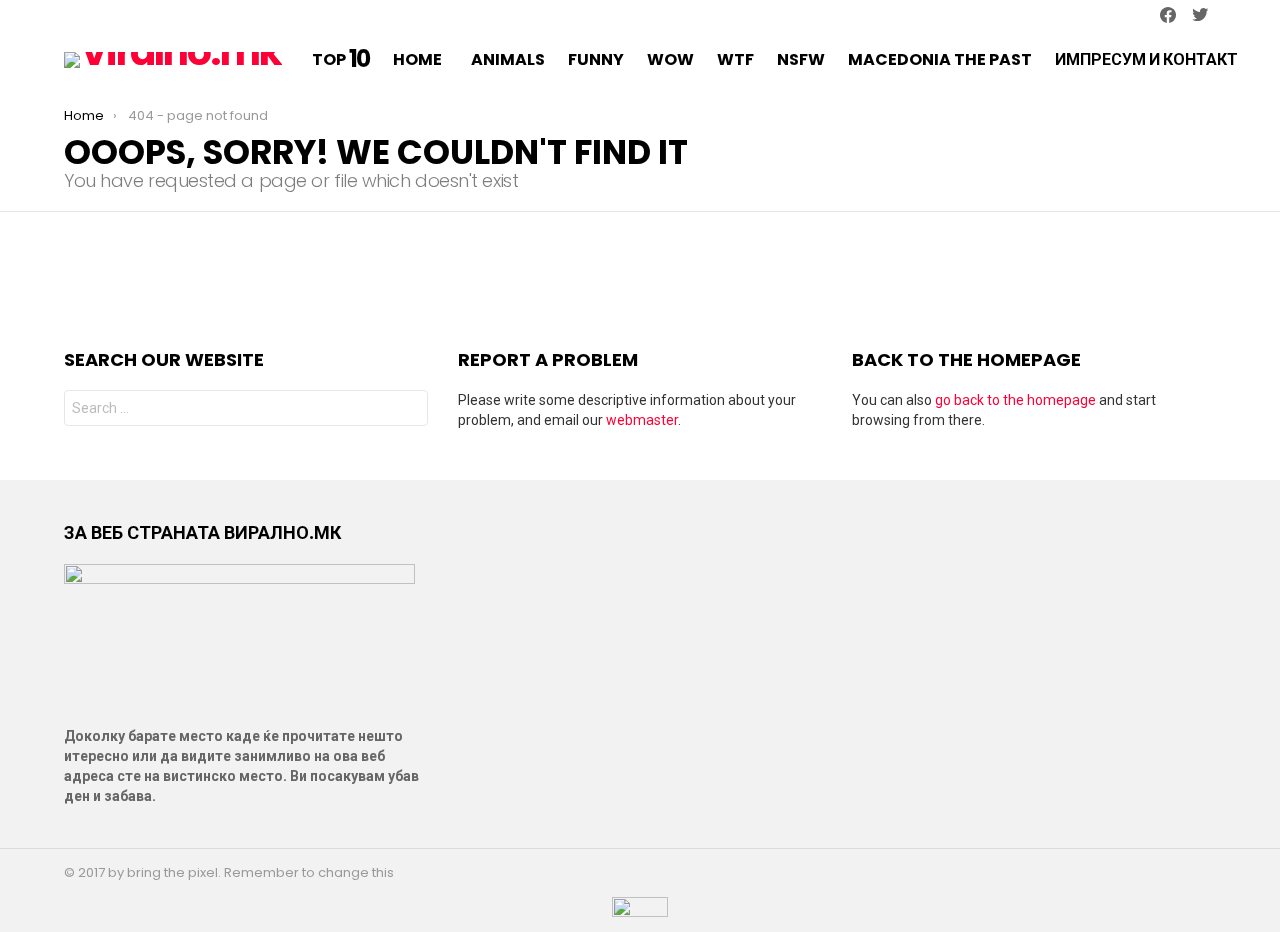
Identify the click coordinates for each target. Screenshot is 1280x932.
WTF (735, 59)
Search (408, 410)
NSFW (801, 59)
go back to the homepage (1015, 400)
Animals (508, 59)
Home (417, 59)
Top (341, 60)
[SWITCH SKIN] (72, 16)
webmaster (642, 420)
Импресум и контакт (1146, 59)
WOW (670, 59)
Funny (596, 59)
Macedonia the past (940, 59)
